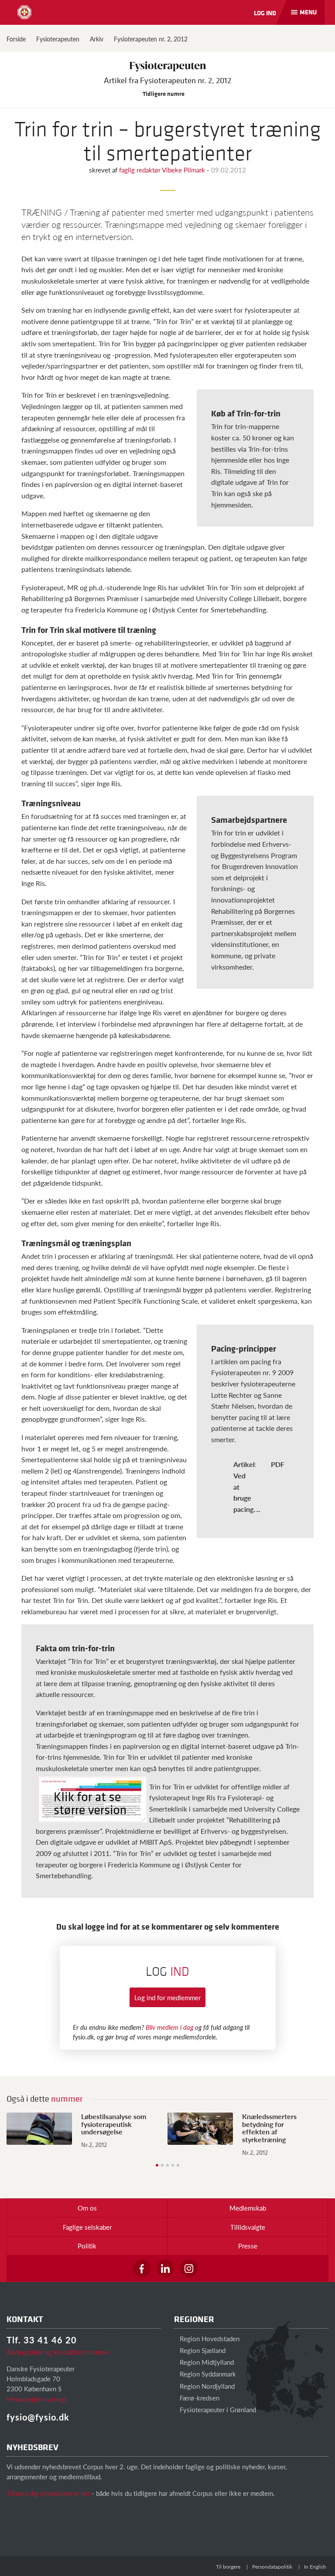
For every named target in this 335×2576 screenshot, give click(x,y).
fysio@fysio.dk (38, 2417)
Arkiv (97, 39)
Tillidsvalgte (248, 2227)
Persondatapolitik (272, 2567)
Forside (16, 39)
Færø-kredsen (199, 2398)
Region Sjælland (202, 2350)
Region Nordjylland (206, 2386)
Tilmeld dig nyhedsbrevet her (48, 2493)
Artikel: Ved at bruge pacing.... (247, 1486)
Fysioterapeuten (58, 39)
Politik (87, 2246)
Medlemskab (248, 2208)
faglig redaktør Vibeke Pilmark (163, 170)
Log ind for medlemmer (167, 1997)
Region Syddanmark (207, 2374)
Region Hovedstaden (209, 2338)
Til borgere (228, 2567)
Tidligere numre (164, 93)
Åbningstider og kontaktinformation (58, 2352)
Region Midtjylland (206, 2362)
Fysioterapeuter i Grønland (217, 2409)
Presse (248, 2246)
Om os (87, 2208)
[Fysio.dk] (24, 12)
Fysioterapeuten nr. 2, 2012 (151, 39)
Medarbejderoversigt (36, 2399)
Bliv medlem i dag (169, 2027)
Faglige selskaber (87, 2227)
